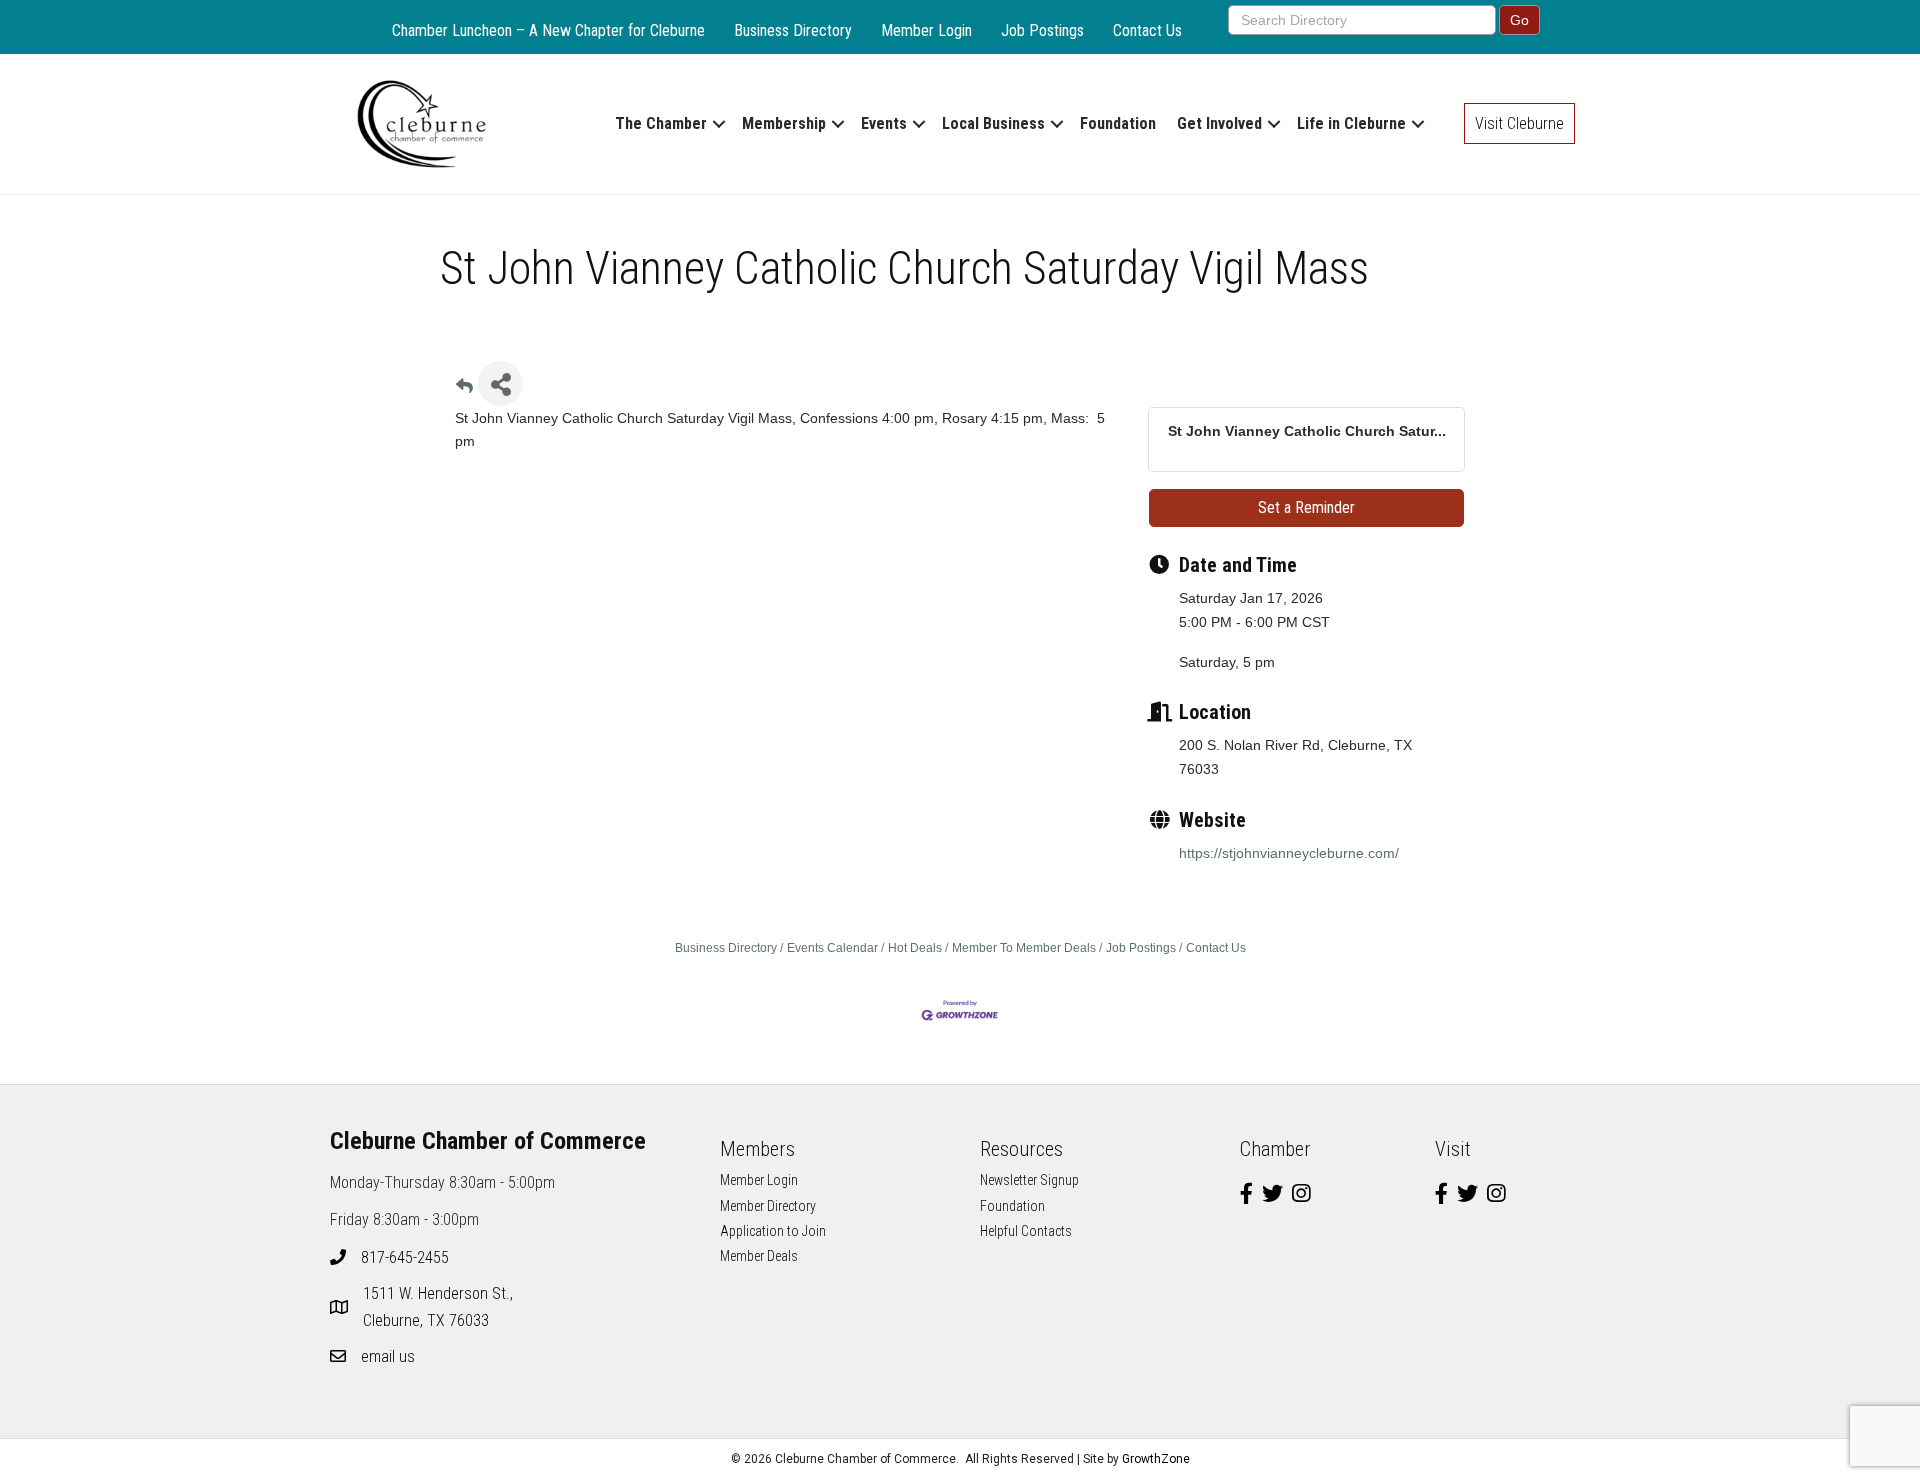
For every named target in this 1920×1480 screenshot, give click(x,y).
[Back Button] (464, 389)
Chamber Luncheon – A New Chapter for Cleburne (548, 30)
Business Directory (793, 30)
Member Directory (768, 1206)
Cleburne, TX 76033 (440, 1307)
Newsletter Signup (1029, 1180)
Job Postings (1042, 30)
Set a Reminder (1306, 507)
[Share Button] (500, 383)
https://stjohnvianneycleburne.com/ (1289, 853)
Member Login (926, 30)
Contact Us (1147, 30)
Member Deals (759, 1256)
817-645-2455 (405, 1257)
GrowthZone (1156, 1459)
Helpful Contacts (1026, 1231)
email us (388, 1356)
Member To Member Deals (1024, 948)
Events (884, 123)
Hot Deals (915, 948)
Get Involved (1219, 123)
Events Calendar (832, 948)
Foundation (1118, 123)
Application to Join (773, 1231)
